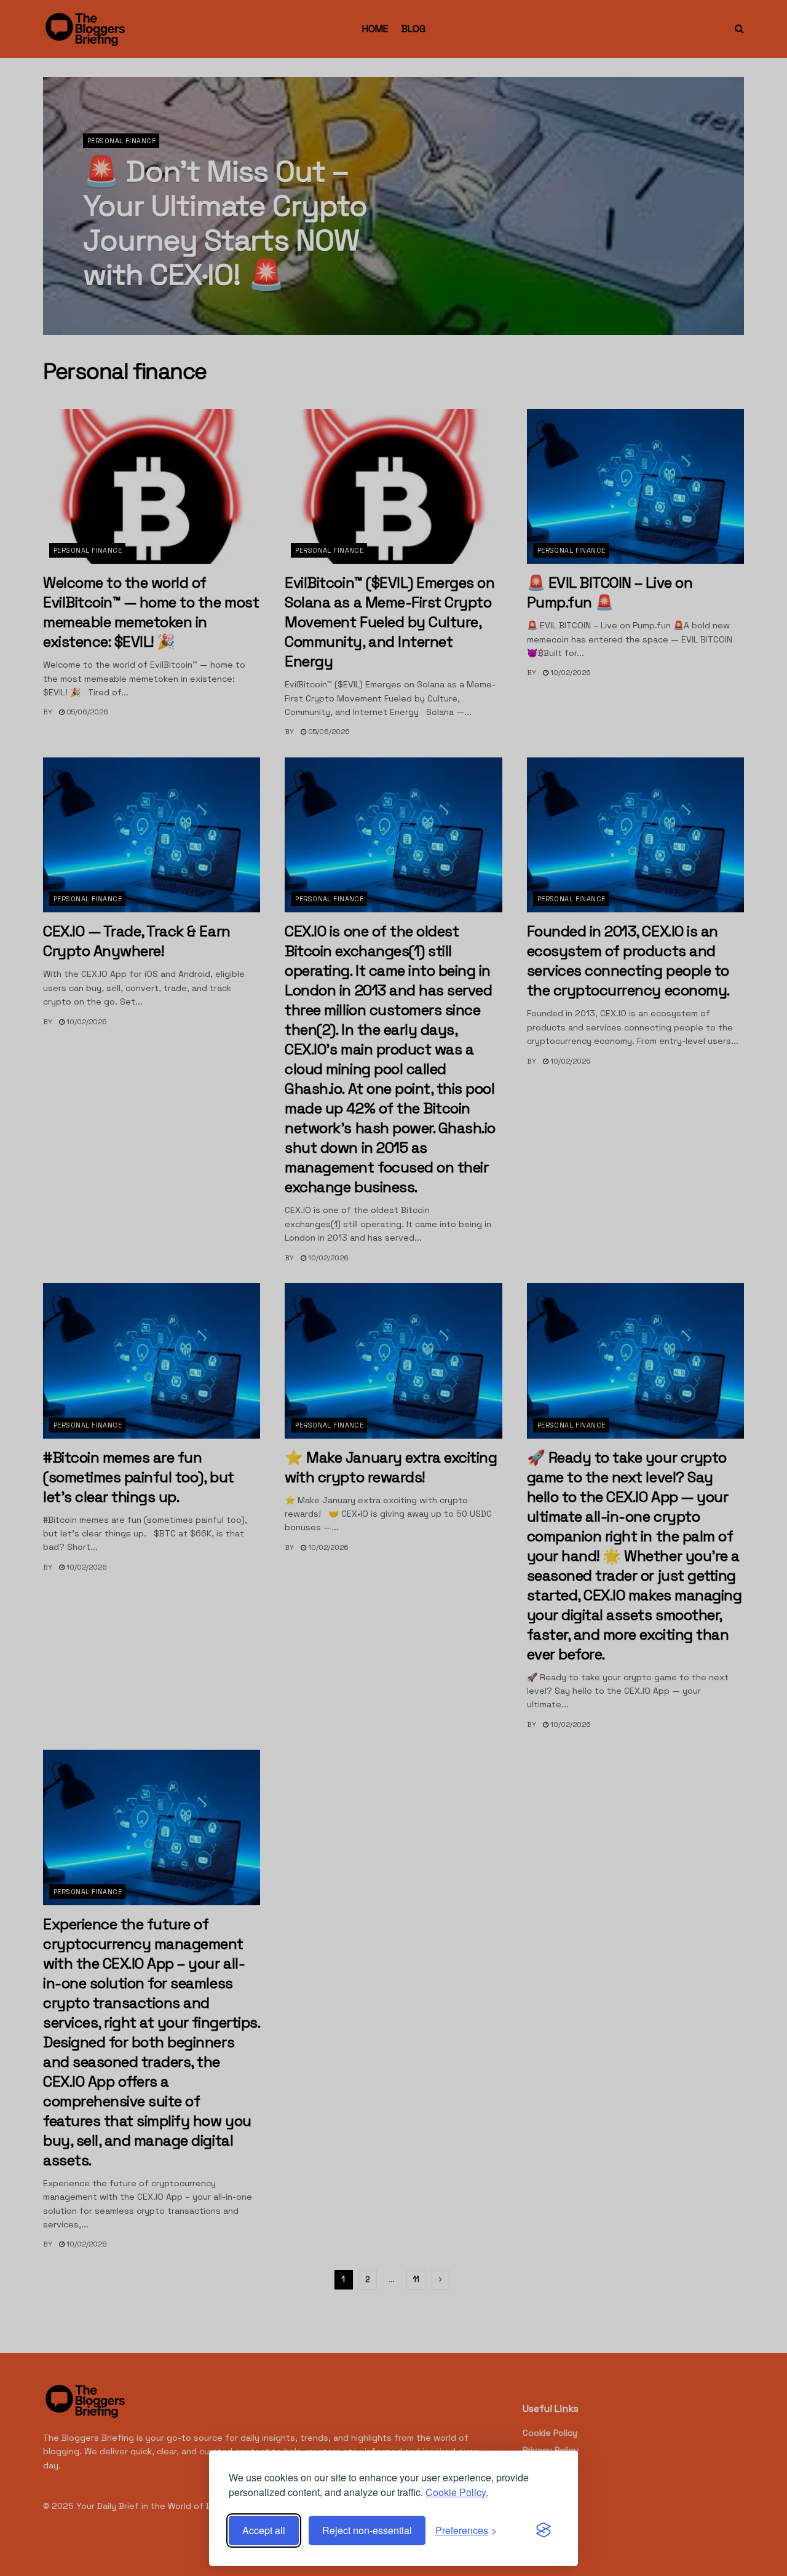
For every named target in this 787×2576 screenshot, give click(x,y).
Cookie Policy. (457, 2492)
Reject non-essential (367, 2530)
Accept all (264, 2530)
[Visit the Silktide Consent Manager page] (544, 2531)
